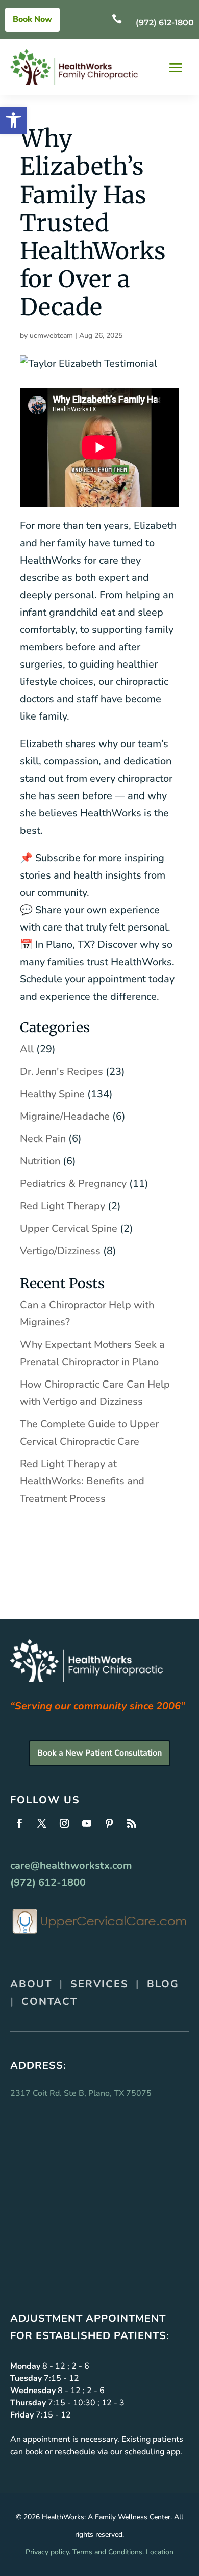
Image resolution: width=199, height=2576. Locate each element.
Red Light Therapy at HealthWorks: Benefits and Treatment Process (82, 1481)
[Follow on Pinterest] (109, 1823)
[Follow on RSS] (132, 1823)
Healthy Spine (52, 1094)
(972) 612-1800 (165, 23)
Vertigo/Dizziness (60, 1251)
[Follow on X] (42, 1823)
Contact (49, 2001)
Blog (163, 1984)
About (31, 1984)
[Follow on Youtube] (87, 1823)
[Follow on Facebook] (19, 1823)
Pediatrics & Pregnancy (73, 1184)
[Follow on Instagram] (64, 1823)
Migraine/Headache (65, 1116)
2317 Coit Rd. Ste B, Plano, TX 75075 (81, 2093)
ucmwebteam (51, 336)
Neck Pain (43, 1139)
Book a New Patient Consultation (99, 1753)
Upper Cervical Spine (69, 1228)
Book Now (32, 19)
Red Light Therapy (63, 1206)
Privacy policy (47, 2552)
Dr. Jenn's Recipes (61, 1071)
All (27, 1049)
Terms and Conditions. (108, 2552)
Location (160, 2552)
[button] (13, 120)
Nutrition (40, 1161)
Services (99, 1984)
